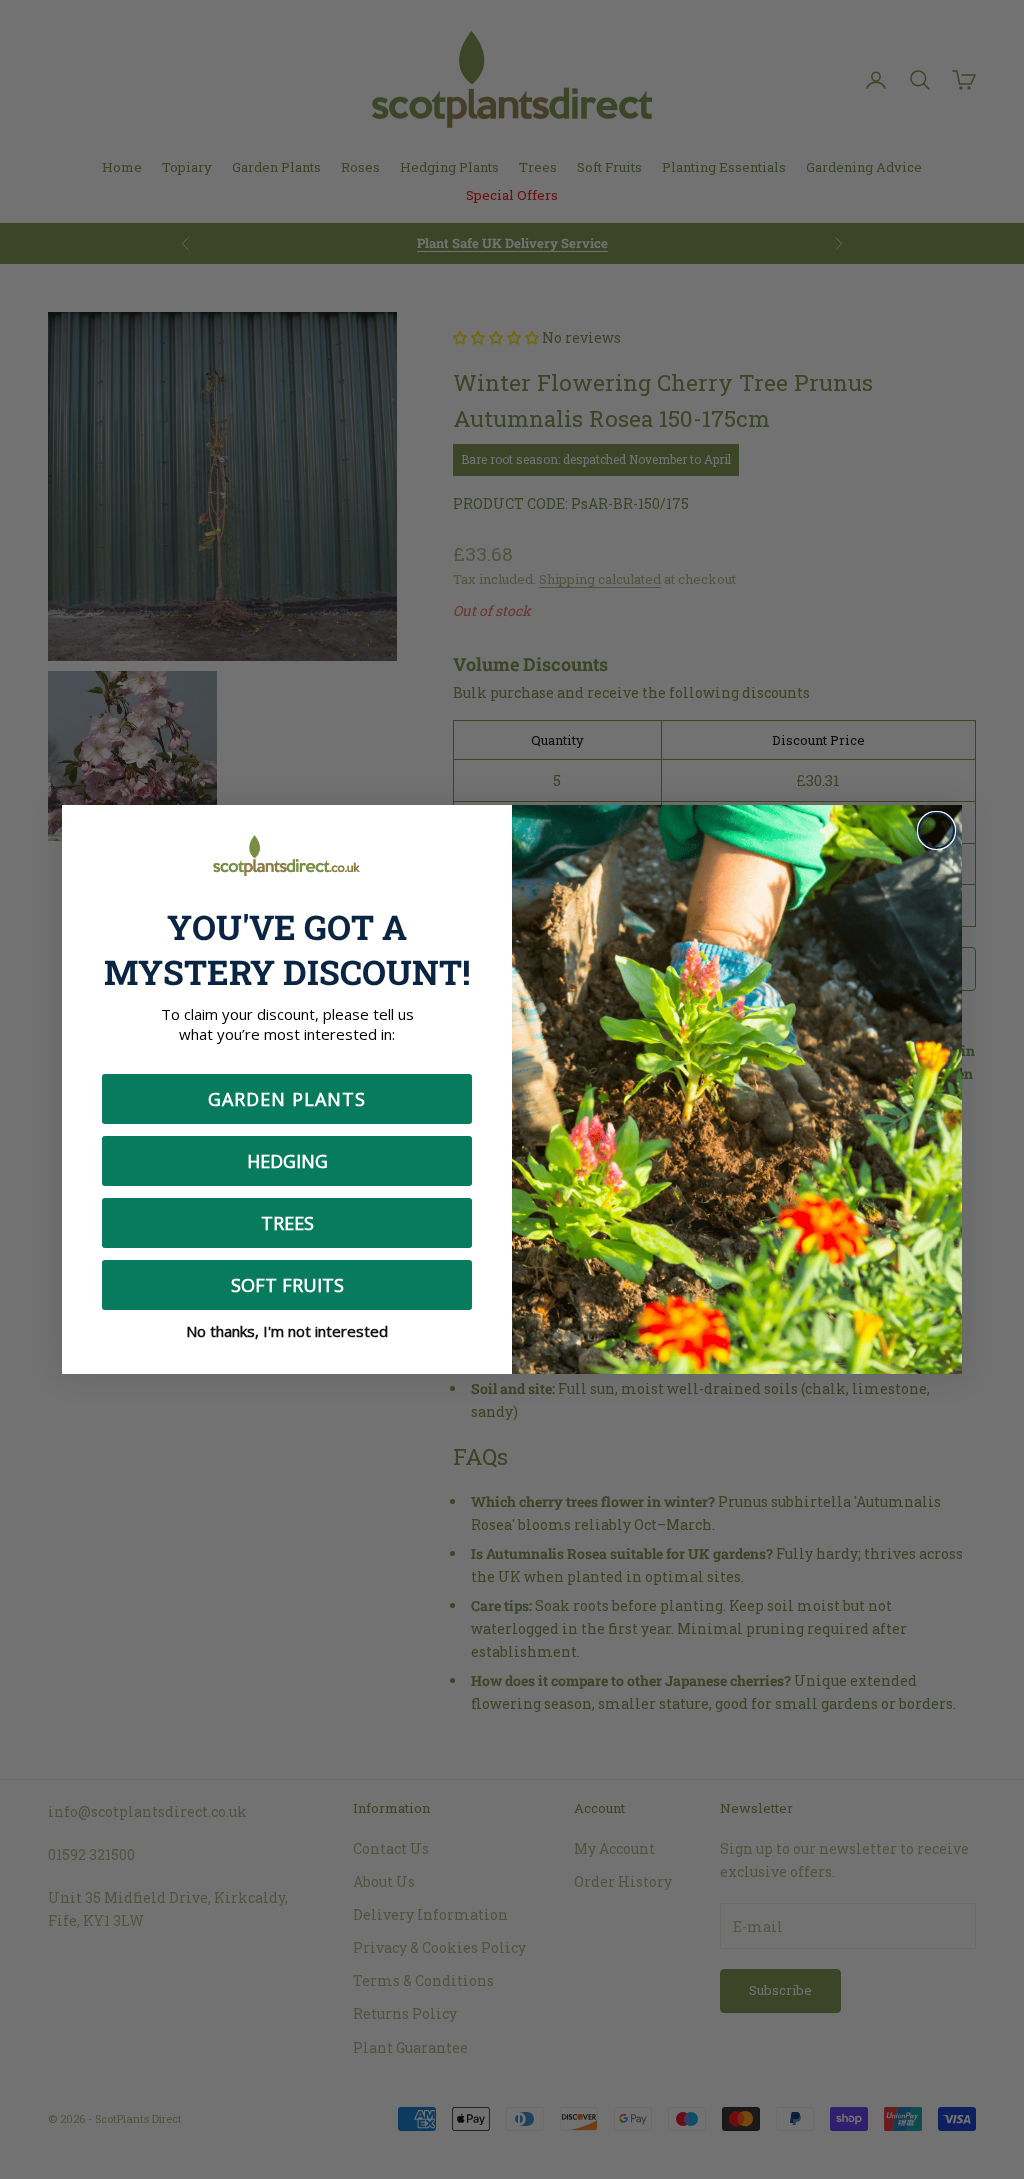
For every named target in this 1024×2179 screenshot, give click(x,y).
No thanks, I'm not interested (287, 1331)
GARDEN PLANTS (287, 1099)
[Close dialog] (936, 830)
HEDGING (287, 1161)
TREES (287, 1223)
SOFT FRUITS (287, 1285)
